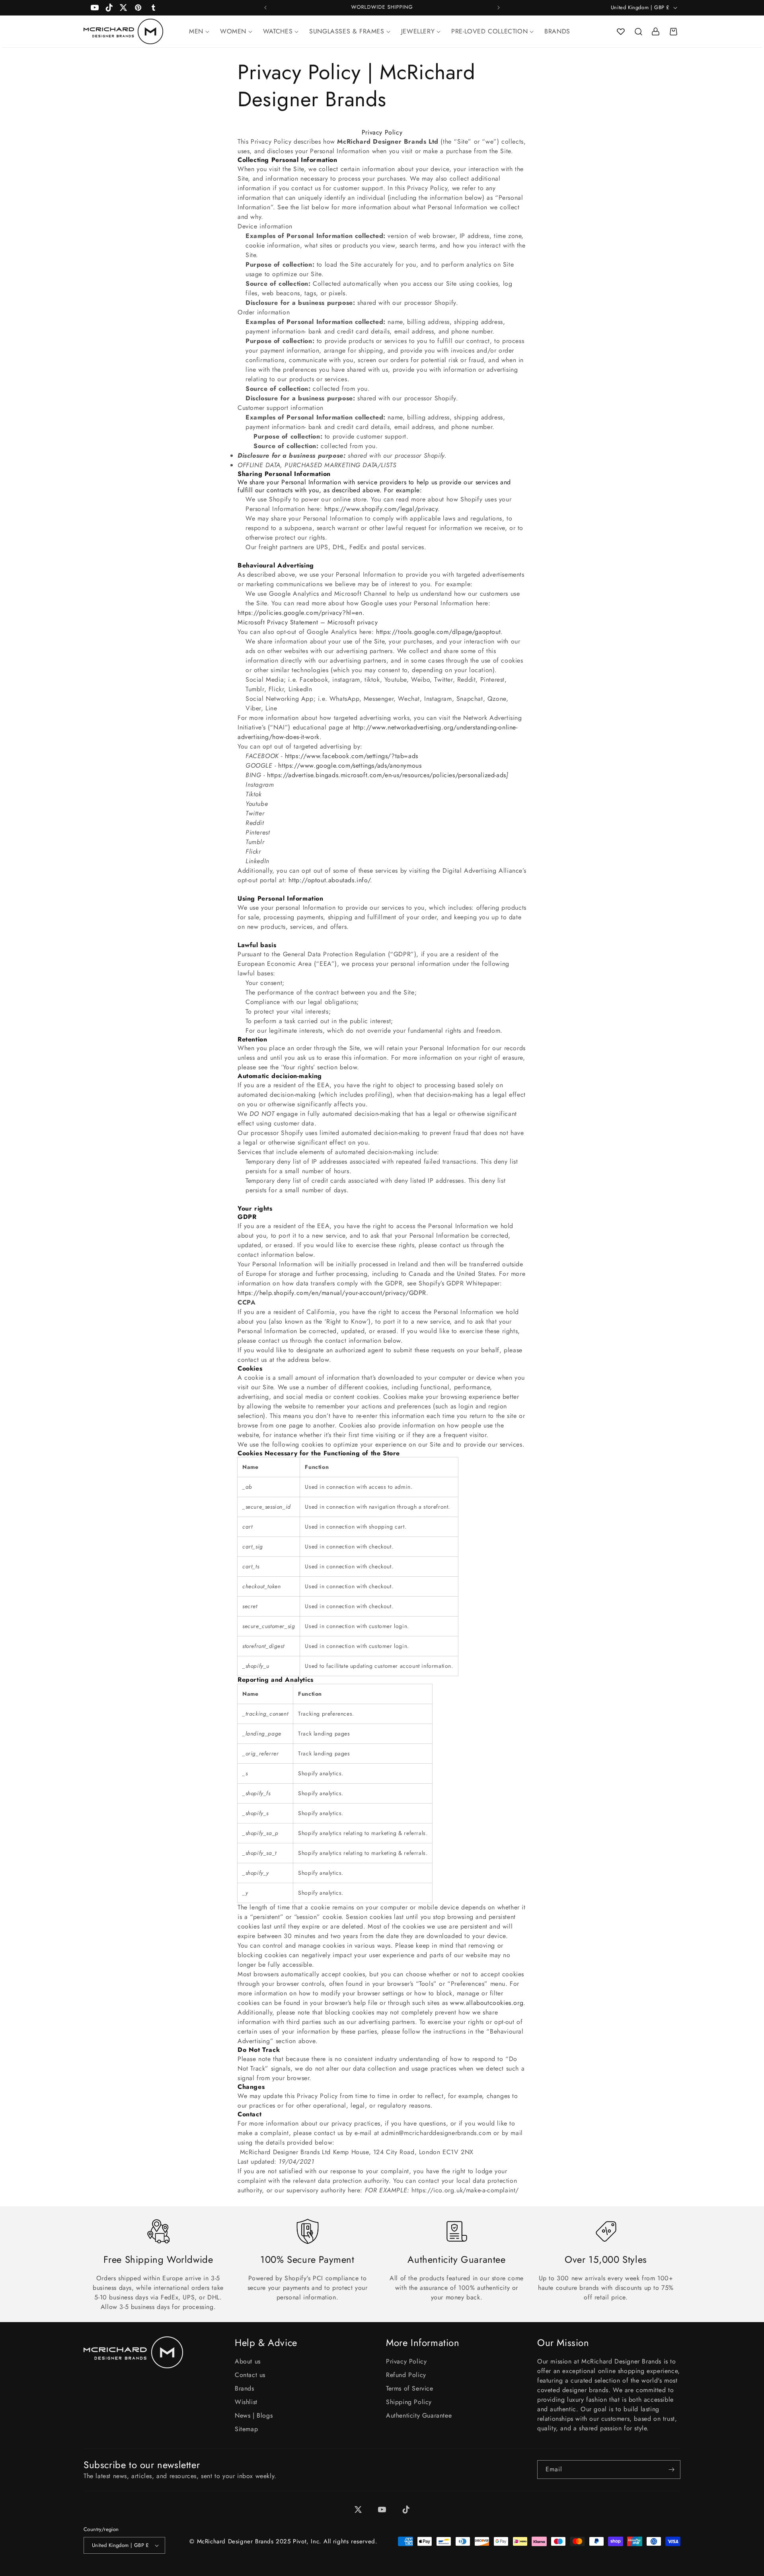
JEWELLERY (418, 31)
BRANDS (557, 31)
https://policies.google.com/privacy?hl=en (300, 613)
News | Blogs (254, 2415)
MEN (196, 31)
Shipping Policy (409, 2402)
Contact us (250, 2375)
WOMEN (233, 31)
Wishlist (246, 2402)
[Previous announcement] (265, 8)
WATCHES (278, 31)
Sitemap (246, 2429)
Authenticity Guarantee (419, 2415)
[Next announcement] (499, 8)
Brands (245, 2388)
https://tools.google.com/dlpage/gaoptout (438, 632)
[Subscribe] (671, 2470)
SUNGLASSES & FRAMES (347, 31)
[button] (638, 31)
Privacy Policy (406, 2361)
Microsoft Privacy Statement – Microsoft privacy (308, 622)
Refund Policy (406, 2375)
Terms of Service (410, 2388)
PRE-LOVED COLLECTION (489, 31)
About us (248, 2361)
